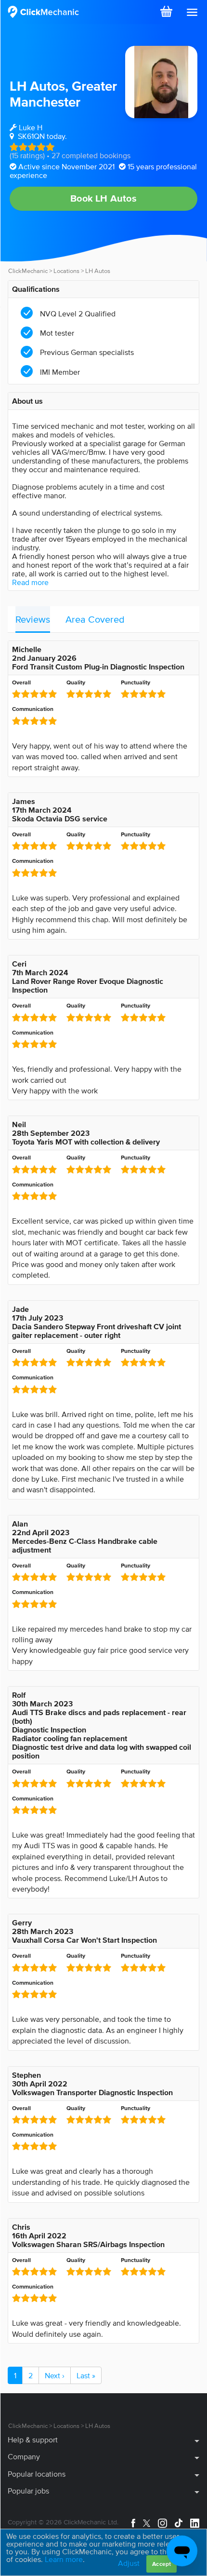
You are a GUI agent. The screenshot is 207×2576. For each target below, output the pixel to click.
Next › (55, 2375)
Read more (30, 582)
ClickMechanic (28, 271)
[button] (192, 13)
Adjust (129, 2563)
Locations (66, 271)
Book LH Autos (103, 198)
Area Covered (95, 619)
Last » (86, 2375)
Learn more (64, 2559)
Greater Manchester (63, 94)
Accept (162, 2564)
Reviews (33, 619)
